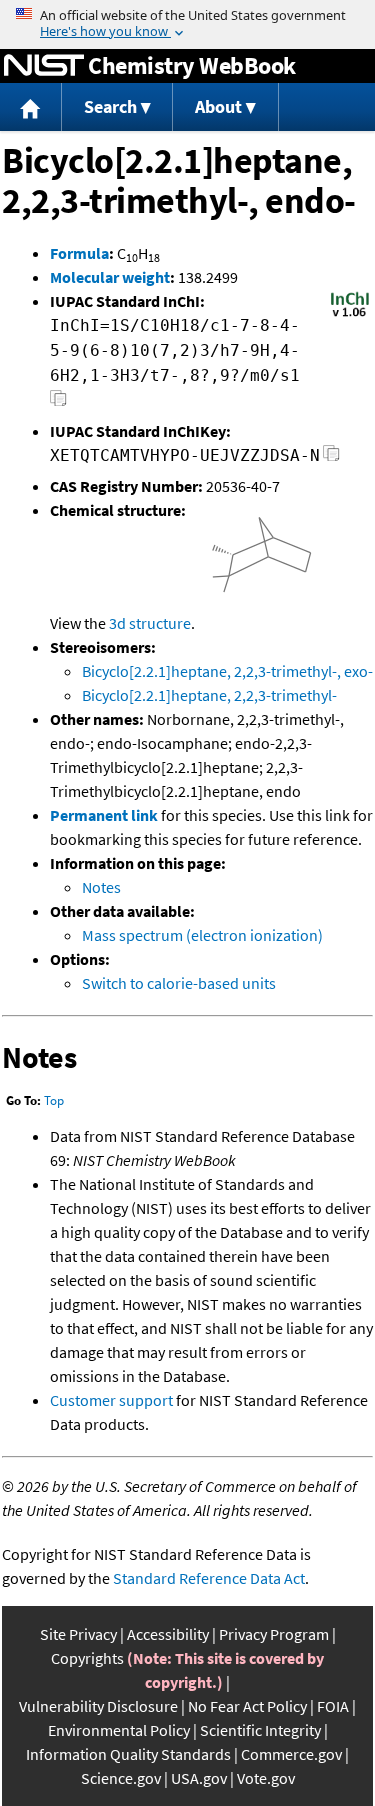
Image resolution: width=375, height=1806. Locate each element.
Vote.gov (266, 1778)
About (218, 106)
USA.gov (199, 1778)
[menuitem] (31, 107)
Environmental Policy (119, 1730)
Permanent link (104, 815)
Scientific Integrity (260, 1730)
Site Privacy (78, 1634)
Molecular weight (110, 277)
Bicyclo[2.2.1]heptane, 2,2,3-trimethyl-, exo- (227, 671)
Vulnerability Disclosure (98, 1706)
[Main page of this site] (31, 107)
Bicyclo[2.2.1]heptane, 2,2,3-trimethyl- (209, 695)
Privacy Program (274, 1634)
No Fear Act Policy (247, 1706)
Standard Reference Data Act (209, 1578)
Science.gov (121, 1778)
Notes (101, 887)
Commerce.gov (291, 1754)
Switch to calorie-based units (179, 983)
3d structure (150, 623)
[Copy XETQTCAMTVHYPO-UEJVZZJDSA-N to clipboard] (331, 458)
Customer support (111, 1400)
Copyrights (87, 1658)
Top (54, 1100)
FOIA (333, 1706)
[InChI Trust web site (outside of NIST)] (350, 315)
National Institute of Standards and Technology (44, 66)
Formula (79, 253)
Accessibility (168, 1634)
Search (110, 106)
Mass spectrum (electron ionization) (202, 935)
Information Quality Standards (128, 1754)
